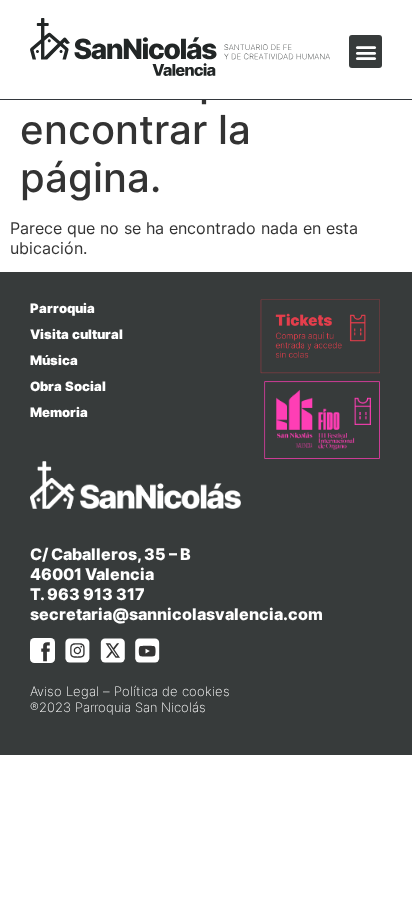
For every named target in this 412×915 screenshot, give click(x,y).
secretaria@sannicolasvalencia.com (176, 614)
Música (54, 360)
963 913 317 (96, 594)
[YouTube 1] (147, 650)
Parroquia (62, 308)
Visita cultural (76, 334)
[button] (365, 51)
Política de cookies (172, 691)
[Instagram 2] (77, 650)
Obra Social (68, 386)
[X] (112, 650)
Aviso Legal (64, 691)
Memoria (59, 412)
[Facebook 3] (42, 650)
